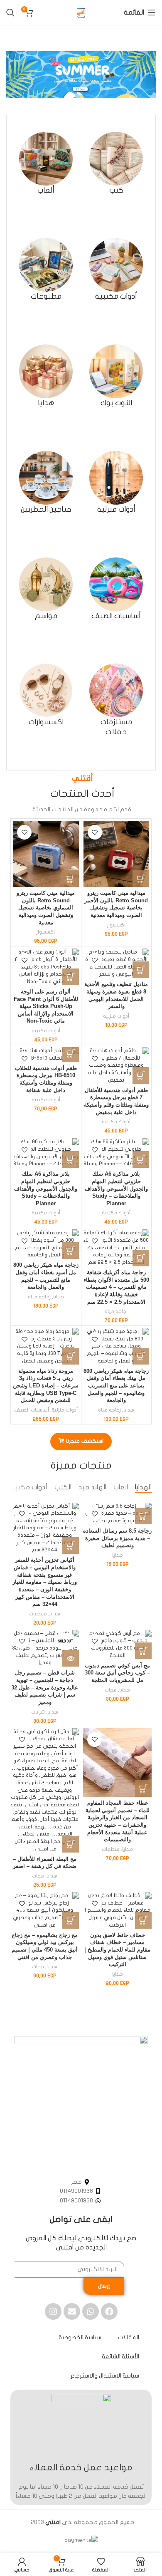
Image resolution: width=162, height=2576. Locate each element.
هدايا (59, 1297)
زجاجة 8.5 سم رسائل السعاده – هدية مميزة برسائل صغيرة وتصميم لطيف (117, 1538)
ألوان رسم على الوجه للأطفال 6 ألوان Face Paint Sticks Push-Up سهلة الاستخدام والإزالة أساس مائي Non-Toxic (46, 1007)
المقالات (129, 2337)
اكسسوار (116, 925)
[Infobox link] (116, 163)
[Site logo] (81, 12)
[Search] (10, 12)
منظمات (38, 1614)
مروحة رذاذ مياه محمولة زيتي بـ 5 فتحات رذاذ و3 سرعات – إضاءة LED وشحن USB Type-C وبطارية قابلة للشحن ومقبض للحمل (46, 1386)
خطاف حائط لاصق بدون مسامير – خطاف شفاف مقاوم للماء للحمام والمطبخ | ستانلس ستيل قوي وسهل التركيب (117, 1950)
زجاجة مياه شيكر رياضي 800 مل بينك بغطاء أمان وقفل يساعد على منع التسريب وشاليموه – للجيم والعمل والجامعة (116, 1386)
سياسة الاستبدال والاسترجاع (105, 2376)
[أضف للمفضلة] (95, 832)
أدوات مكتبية (46, 1030)
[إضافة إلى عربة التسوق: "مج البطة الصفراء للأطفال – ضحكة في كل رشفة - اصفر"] (71, 1844)
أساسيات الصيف (32, 1410)
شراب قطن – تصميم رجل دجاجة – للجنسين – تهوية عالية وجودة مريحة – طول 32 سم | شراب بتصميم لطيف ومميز (45, 1688)
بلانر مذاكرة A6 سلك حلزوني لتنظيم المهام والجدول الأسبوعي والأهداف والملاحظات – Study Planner (116, 1189)
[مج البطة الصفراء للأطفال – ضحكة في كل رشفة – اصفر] (45, 1791)
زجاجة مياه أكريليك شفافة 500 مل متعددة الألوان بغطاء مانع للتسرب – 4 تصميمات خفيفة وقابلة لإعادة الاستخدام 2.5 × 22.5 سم (116, 1287)
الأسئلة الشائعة (120, 2357)
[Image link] (81, 2102)
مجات (111, 1690)
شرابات (38, 1712)
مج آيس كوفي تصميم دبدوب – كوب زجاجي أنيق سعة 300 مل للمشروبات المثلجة (117, 1673)
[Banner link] (81, 75)
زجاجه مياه (116, 1311)
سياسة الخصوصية (80, 2337)
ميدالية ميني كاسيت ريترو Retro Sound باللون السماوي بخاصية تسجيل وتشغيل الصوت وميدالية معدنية (46, 908)
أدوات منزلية (116, 1016)
